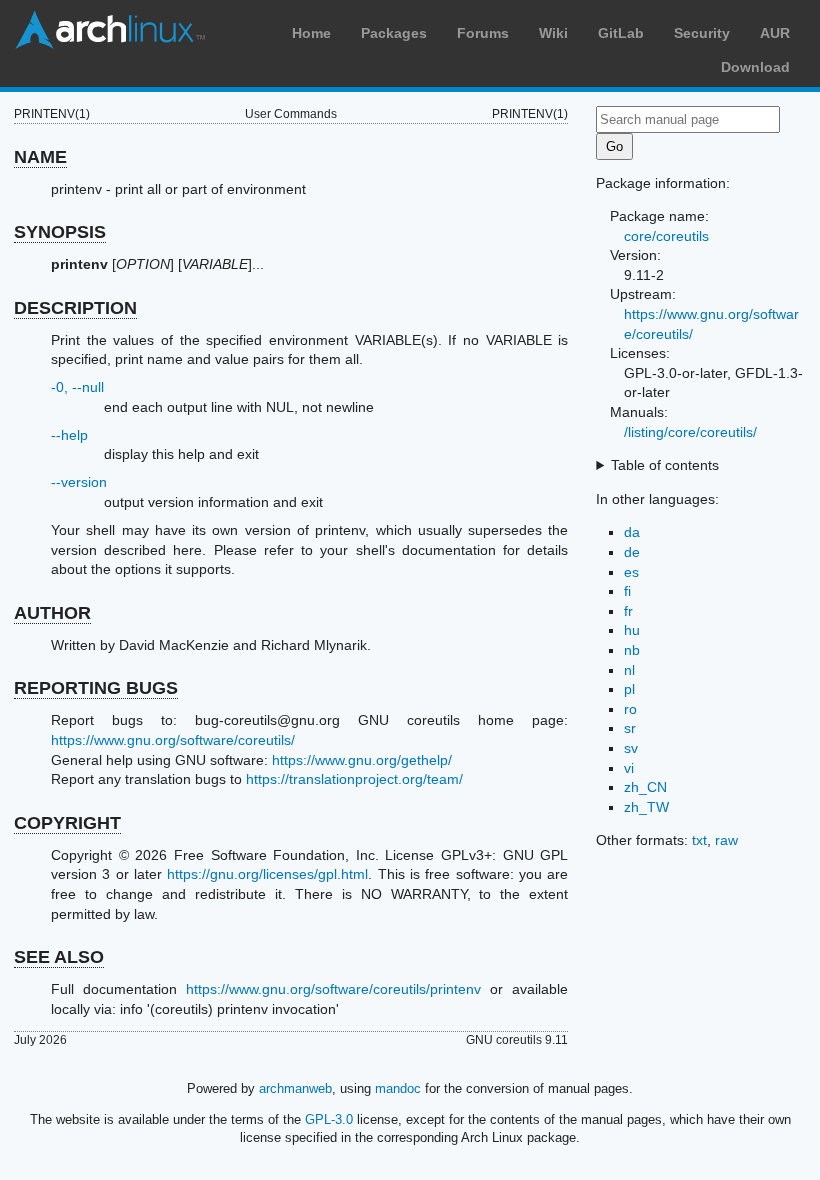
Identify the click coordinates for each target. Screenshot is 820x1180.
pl (629, 689)
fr (628, 611)
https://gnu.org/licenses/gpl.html (267, 874)
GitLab (621, 33)
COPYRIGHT (67, 823)
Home (311, 33)
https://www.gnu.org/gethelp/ (362, 760)
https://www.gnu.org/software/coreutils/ (173, 740)
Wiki (553, 33)
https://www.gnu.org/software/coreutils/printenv (333, 989)
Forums (483, 33)
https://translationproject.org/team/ (354, 779)
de (632, 552)
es (631, 572)
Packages (394, 33)
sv (631, 748)
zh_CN (645, 787)
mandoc (398, 1088)
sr (630, 728)
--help (69, 435)
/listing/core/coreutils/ (690, 432)
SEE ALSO (59, 957)
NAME (40, 157)
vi (629, 768)
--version (79, 482)
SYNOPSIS (60, 232)
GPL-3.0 (329, 1119)
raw (726, 840)
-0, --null (77, 387)
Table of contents (665, 465)
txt (699, 840)
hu (632, 630)
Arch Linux (110, 30)
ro (630, 709)
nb (632, 650)
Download (755, 67)
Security (702, 33)
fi (627, 591)
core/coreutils (666, 236)
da (632, 532)
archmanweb (295, 1088)
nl (629, 670)
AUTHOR (52, 613)
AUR (775, 33)
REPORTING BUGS (96, 688)
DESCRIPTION (75, 308)
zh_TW (646, 807)
